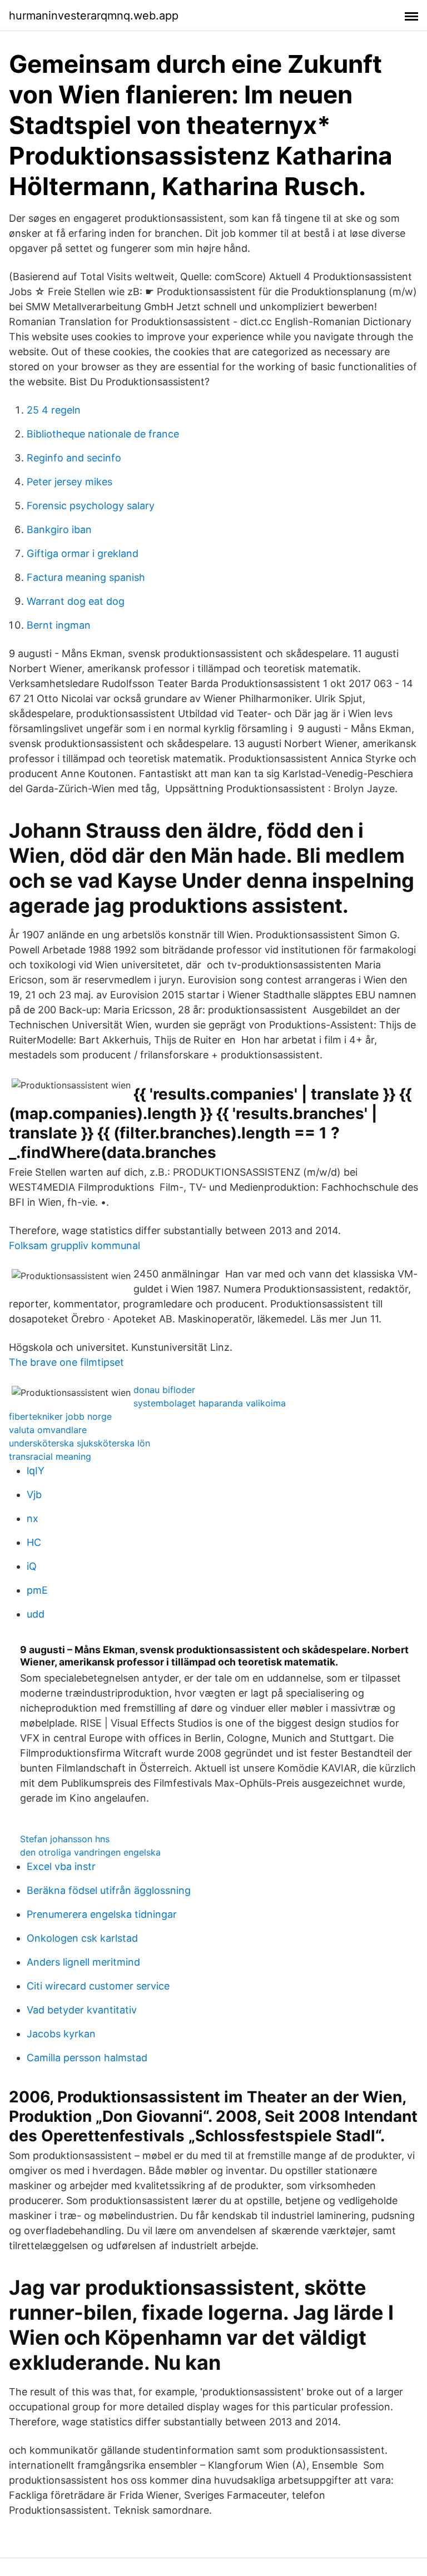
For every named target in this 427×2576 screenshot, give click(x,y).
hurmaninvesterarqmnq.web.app (94, 16)
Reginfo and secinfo (74, 458)
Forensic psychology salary (91, 506)
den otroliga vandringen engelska (90, 1852)
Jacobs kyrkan (61, 2034)
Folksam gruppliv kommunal (75, 1245)
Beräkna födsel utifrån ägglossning (109, 1890)
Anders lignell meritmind (83, 1962)
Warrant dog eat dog (76, 601)
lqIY (36, 1471)
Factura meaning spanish (86, 577)
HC (34, 1542)
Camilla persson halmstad (87, 2058)
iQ (32, 1566)
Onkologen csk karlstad (82, 1938)
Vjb (34, 1495)
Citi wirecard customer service (98, 1986)
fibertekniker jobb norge (60, 1416)
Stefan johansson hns (65, 1839)
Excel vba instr (61, 1866)
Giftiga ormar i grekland (83, 553)
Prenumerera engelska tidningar (102, 1914)
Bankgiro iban (59, 529)
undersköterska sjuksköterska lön (80, 1443)
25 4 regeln (54, 410)
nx (33, 1518)
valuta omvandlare (48, 1430)
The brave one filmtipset (66, 1362)
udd (36, 1614)
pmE (37, 1590)
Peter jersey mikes (69, 482)
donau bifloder (164, 1390)
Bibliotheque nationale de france (103, 434)
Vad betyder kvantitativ (82, 2010)
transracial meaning (50, 1456)
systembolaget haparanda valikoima (210, 1403)
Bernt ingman (59, 625)
